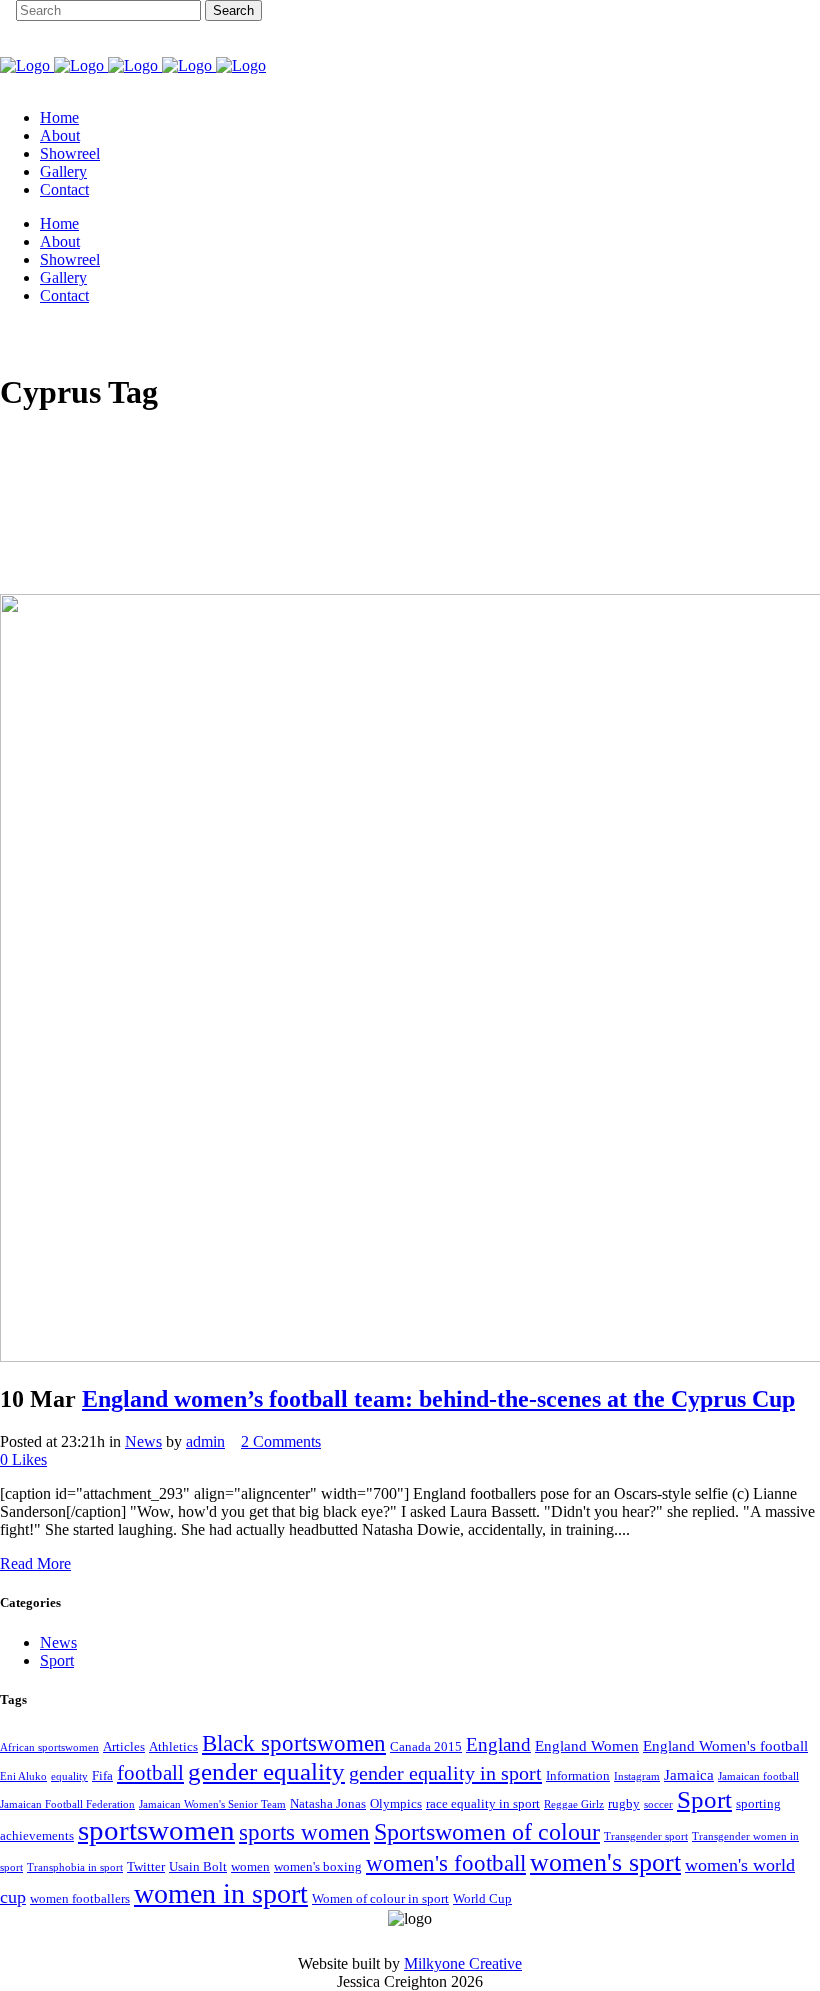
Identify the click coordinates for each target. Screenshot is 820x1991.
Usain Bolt (198, 1866)
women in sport (221, 1893)
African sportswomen (49, 1747)
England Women (587, 1746)
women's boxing (318, 1866)
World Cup (482, 1898)
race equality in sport (483, 1803)
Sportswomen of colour (487, 1831)
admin (205, 1441)
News (143, 1441)
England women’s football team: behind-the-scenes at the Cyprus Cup (438, 1399)
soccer (658, 1804)
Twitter (146, 1866)
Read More (35, 1563)
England (498, 1744)
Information (578, 1775)
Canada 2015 (426, 1746)
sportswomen (156, 1830)
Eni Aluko (23, 1776)
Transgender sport (646, 1836)
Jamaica (689, 1775)
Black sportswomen (294, 1743)
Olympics (396, 1803)
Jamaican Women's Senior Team (212, 1804)
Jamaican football (758, 1776)
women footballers (80, 1898)
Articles (124, 1746)
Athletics (173, 1746)
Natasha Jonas (328, 1803)
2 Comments (281, 1441)
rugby (624, 1803)
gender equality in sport (445, 1773)
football (150, 1773)
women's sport (605, 1862)
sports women (304, 1832)
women (250, 1866)
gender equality (266, 1771)
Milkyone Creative (463, 1963)
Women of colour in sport (380, 1898)
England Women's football (725, 1746)
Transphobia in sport (75, 1867)
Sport (57, 1660)
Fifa (102, 1775)
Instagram (637, 1776)
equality (69, 1776)
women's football (446, 1863)
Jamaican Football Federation (67, 1804)
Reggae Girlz (574, 1804)
